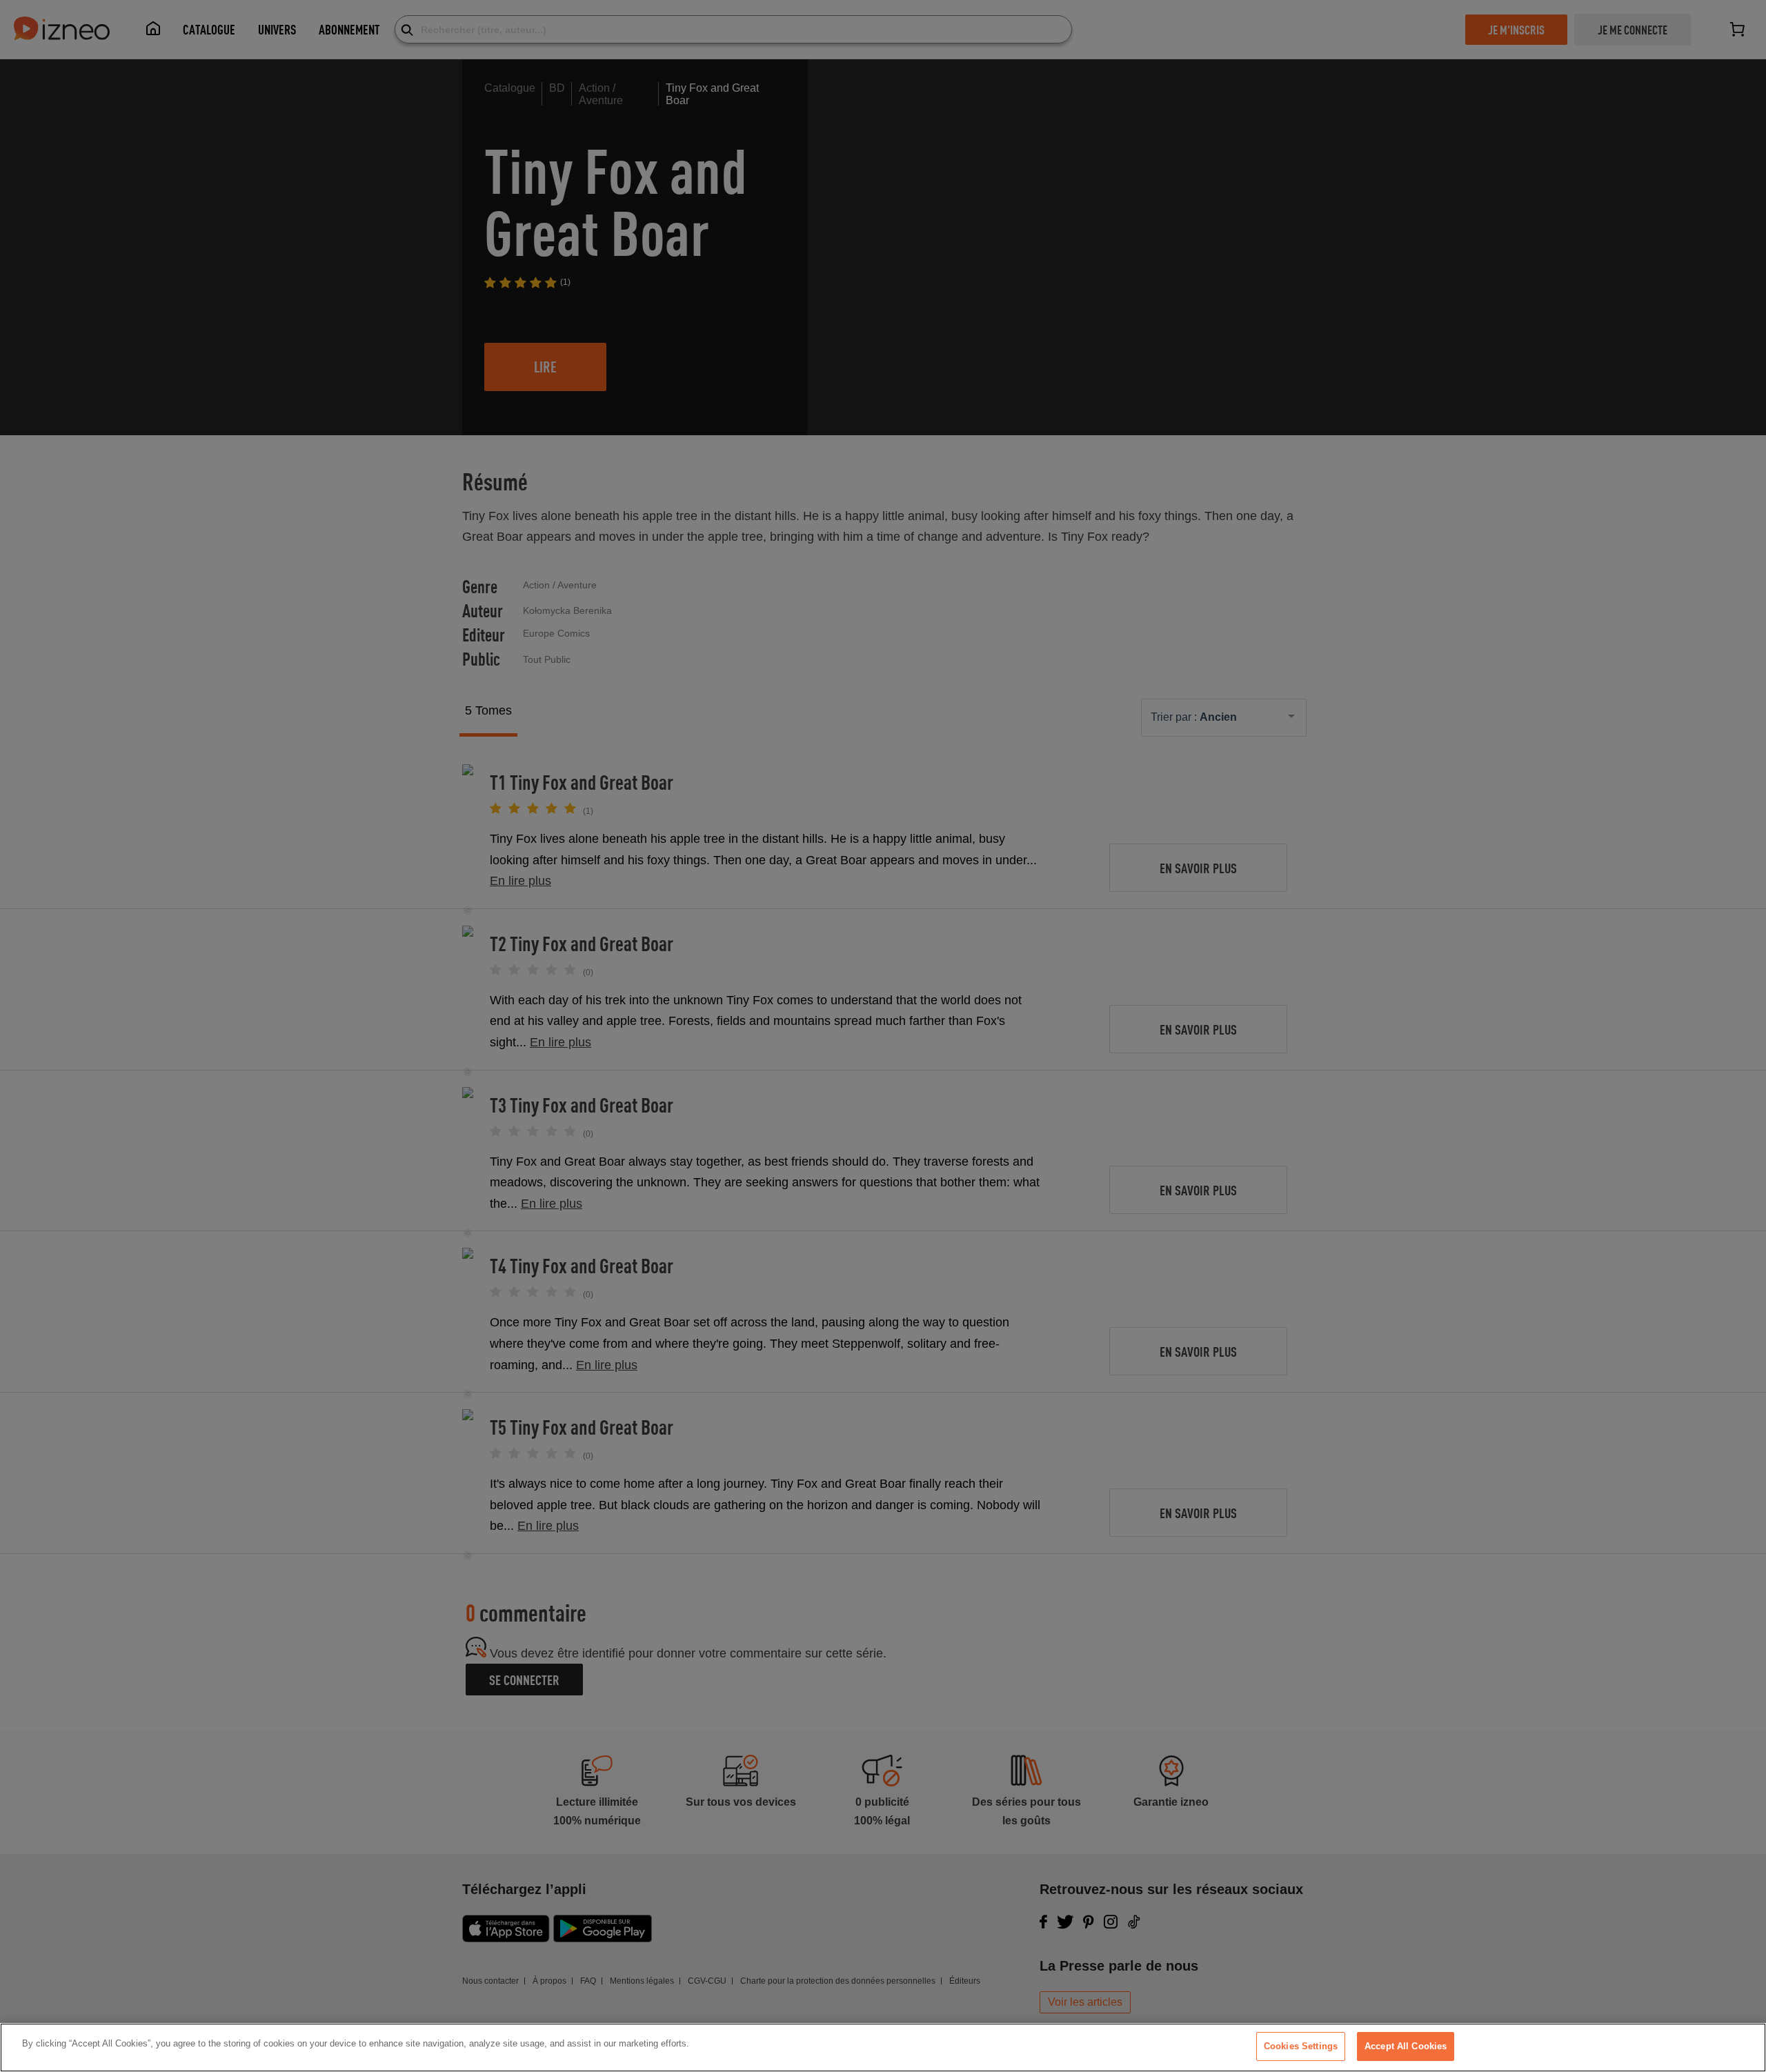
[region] (883, 2048)
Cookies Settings (1301, 2046)
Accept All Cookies (1406, 2046)
